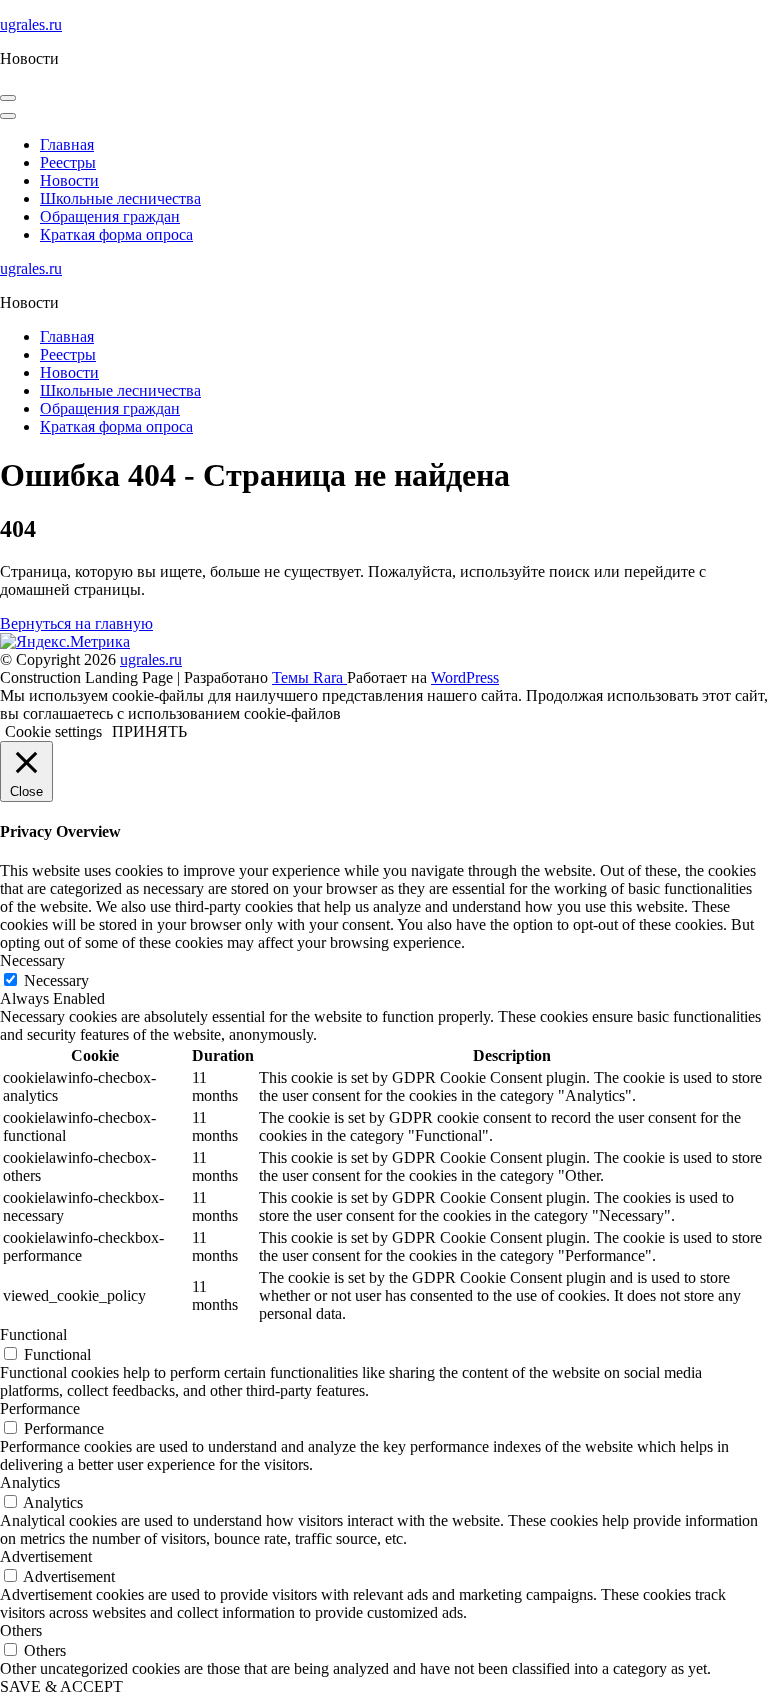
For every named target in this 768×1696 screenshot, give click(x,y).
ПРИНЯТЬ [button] (149, 731)
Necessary (56, 980)
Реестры (68, 162)
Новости (69, 180)
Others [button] (21, 1630)
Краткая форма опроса (116, 234)
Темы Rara (309, 677)
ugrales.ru (31, 24)
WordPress (465, 677)
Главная (67, 144)
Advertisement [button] (46, 1556)
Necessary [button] (32, 960)
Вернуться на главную (76, 623)
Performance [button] (40, 1408)
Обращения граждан (110, 216)
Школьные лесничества (120, 198)
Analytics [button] (30, 1482)
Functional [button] (33, 1334)
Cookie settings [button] (53, 731)
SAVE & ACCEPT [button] (61, 1686)
